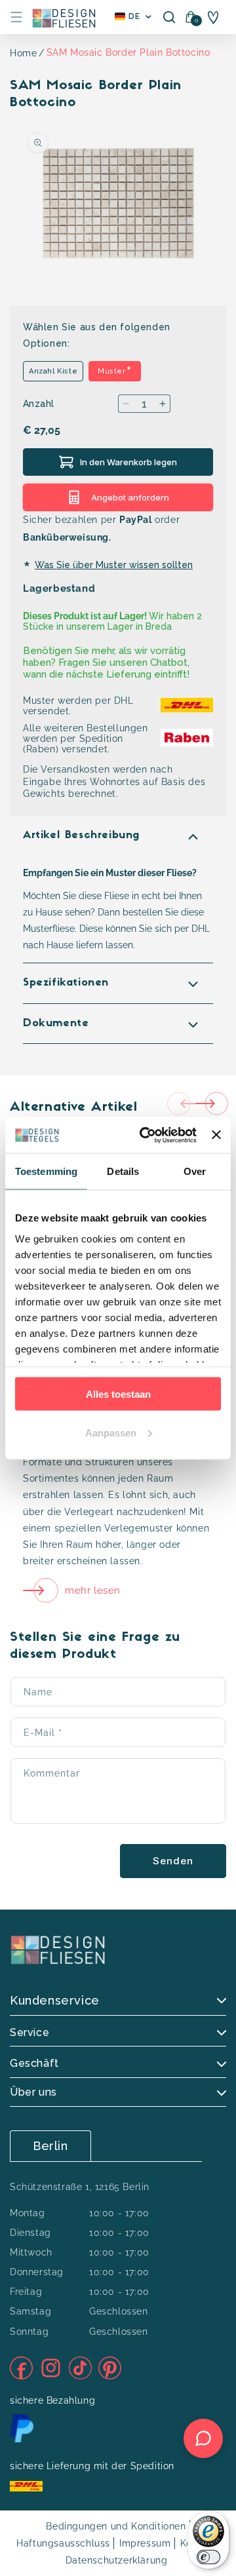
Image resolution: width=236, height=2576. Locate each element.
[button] (16, 17)
